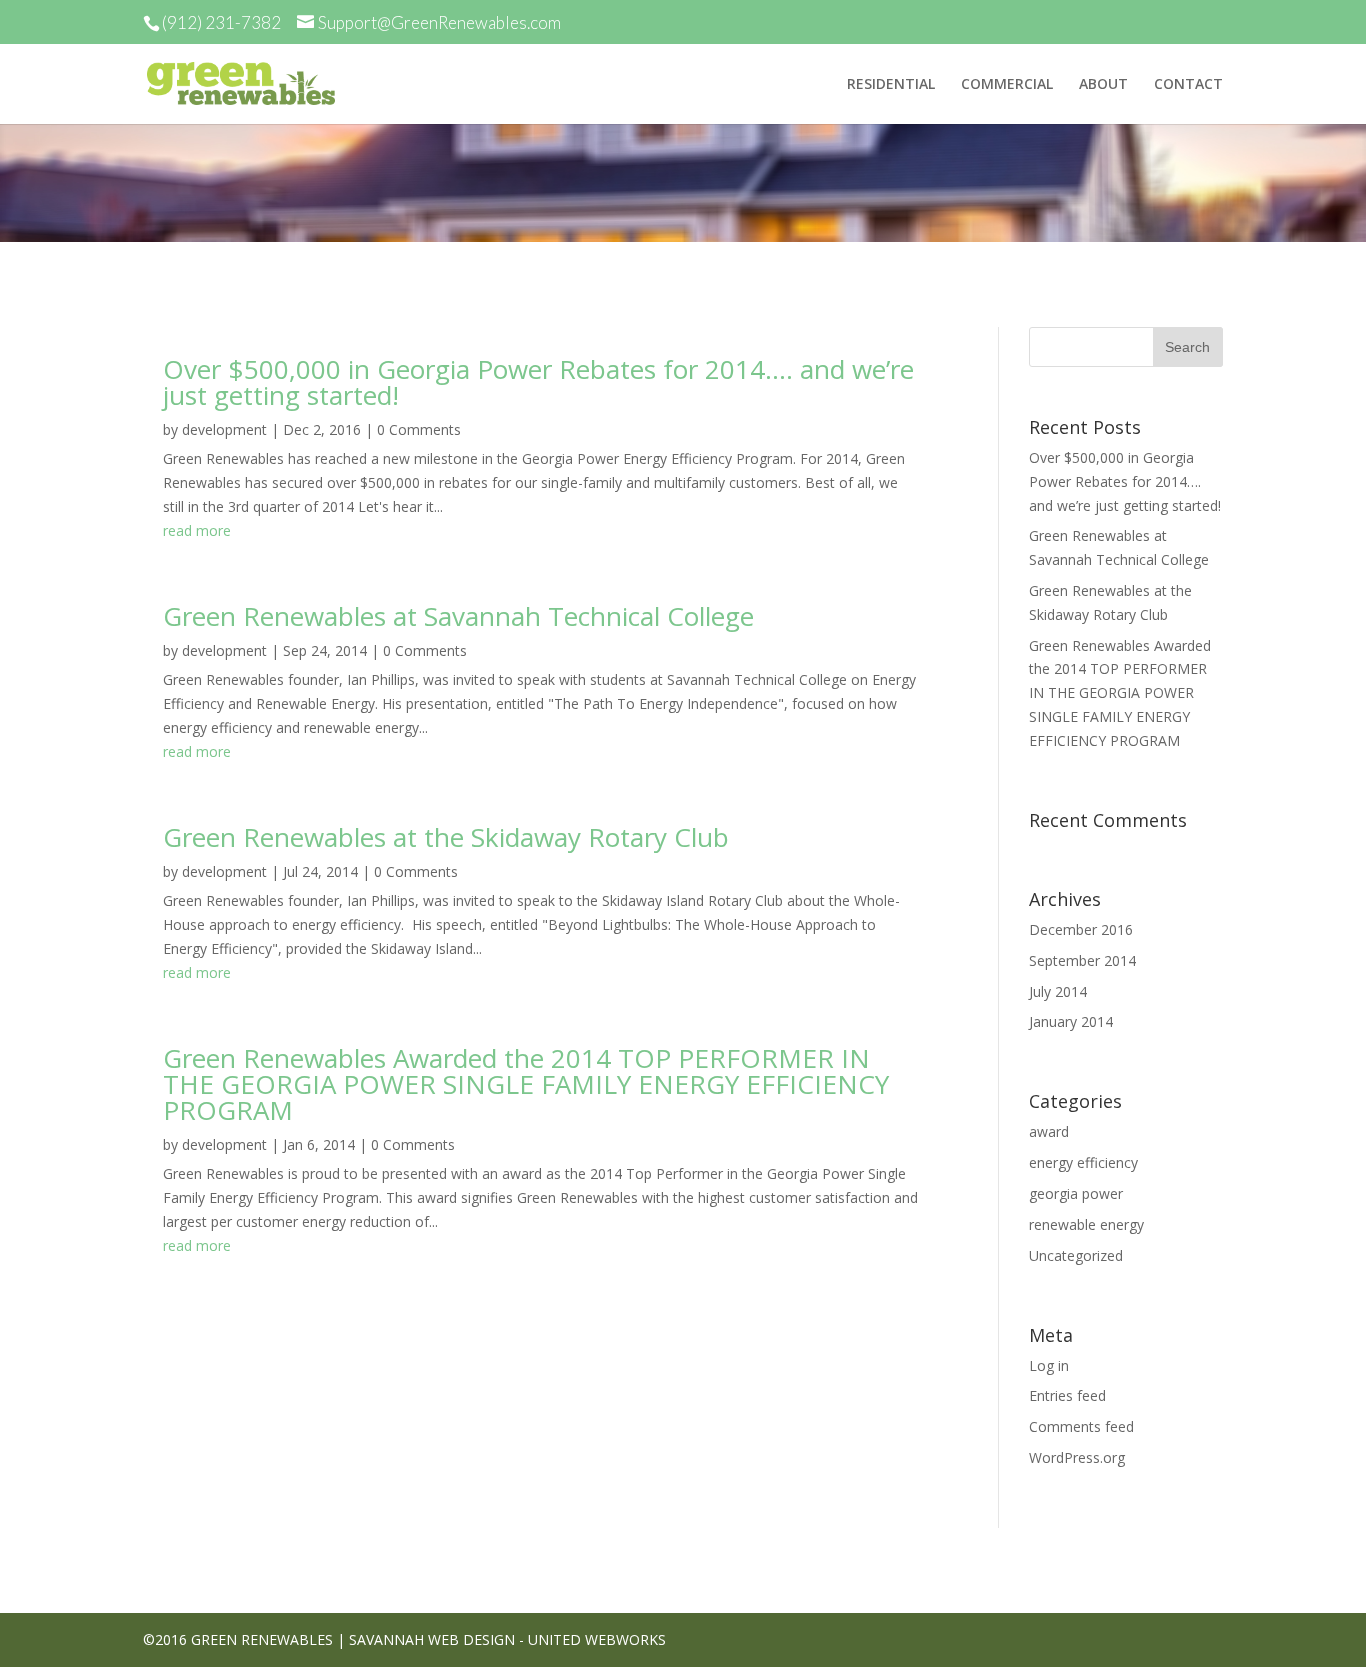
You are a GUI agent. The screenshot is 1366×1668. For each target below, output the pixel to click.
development (224, 429)
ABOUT (1103, 85)
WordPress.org (1077, 1457)
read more (197, 530)
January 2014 (1071, 1021)
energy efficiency (1083, 1162)
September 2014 (1082, 960)
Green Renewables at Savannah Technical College (458, 616)
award (1049, 1131)
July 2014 (1058, 991)
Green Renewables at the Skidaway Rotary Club (446, 837)
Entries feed (1067, 1395)
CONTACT (1188, 85)
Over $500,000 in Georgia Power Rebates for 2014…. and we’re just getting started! (538, 382)
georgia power (1076, 1193)
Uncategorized (1076, 1255)
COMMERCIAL (1007, 85)
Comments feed (1081, 1426)
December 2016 (1081, 929)
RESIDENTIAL (891, 85)
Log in (1049, 1365)
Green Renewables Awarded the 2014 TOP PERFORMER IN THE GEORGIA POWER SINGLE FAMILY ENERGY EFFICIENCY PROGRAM (526, 1084)
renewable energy (1086, 1224)
